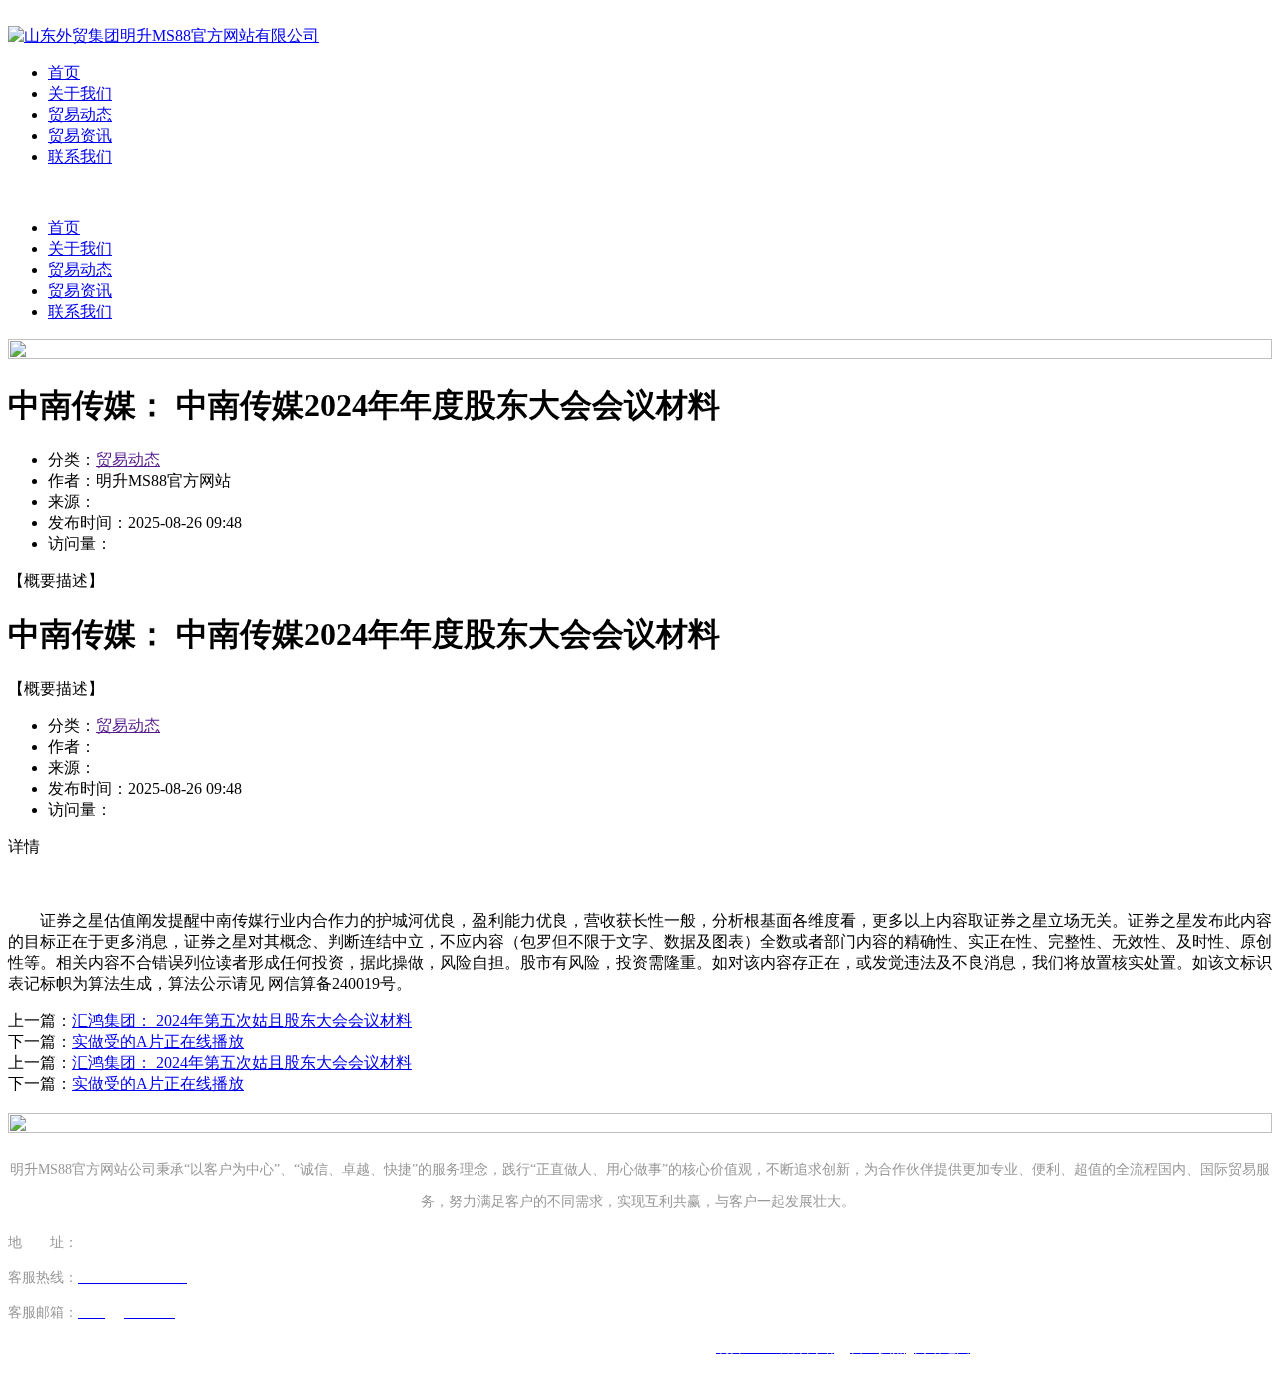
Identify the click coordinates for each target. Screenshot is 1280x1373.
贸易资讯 (80, 135)
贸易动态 (80, 114)
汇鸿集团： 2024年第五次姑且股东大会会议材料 (242, 1020)
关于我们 (80, 93)
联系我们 (80, 156)
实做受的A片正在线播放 (158, 1041)
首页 (64, 72)
